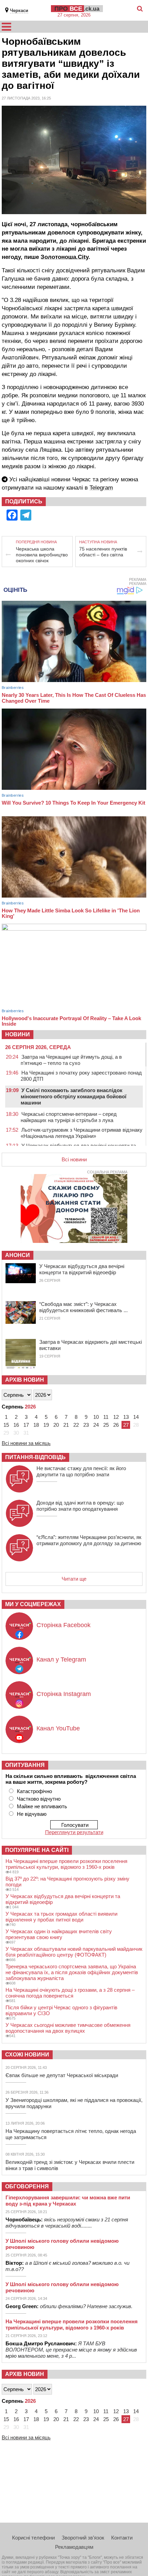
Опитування (25, 1765)
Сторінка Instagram (64, 1694)
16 (16, 1425)
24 (96, 1425)
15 (6, 1425)
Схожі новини (27, 2055)
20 (56, 1425)
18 (36, 1425)
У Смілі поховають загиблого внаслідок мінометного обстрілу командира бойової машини (73, 1096)
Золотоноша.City (65, 257)
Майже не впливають (42, 1806)
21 (66, 1425)
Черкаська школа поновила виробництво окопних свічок (42, 555)
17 (26, 1425)
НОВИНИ (18, 1034)
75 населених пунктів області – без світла (103, 552)
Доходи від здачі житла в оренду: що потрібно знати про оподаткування (80, 1506)
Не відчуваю (32, 1814)
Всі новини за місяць (26, 1443)
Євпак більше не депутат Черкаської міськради (62, 2075)
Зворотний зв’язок (83, 2538)
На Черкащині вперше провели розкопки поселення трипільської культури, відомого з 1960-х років (66, 1864)
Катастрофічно (34, 1791)
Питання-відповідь (35, 1457)
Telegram (101, 488)
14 (136, 1417)
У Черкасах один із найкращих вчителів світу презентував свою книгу (59, 1934)
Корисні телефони (33, 2538)
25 (106, 1425)
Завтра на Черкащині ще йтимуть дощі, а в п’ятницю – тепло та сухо (71, 1060)
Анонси (18, 1255)
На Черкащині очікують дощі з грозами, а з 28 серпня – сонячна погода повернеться (70, 1993)
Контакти (122, 2538)
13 (126, 1417)
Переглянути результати (74, 1832)
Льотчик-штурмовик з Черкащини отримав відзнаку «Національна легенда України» (82, 1133)
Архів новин (25, 1380)
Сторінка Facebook (64, 1625)
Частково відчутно (39, 1799)
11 (106, 1417)
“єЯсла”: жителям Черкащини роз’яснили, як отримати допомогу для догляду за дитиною (89, 1540)
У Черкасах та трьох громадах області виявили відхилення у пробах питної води (61, 1917)
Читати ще (74, 1579)
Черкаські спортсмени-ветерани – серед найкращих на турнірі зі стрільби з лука (69, 1117)
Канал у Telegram (61, 1659)
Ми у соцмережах (33, 1604)
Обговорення (27, 2186)
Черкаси (19, 11)
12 (116, 1417)
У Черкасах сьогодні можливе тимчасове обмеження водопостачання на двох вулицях (68, 2028)
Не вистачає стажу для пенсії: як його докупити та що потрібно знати (81, 1471)
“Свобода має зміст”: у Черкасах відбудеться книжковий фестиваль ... (83, 1307)
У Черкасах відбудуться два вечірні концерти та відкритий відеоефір (82, 1269)
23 (86, 1425)
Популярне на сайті (37, 1850)
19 (46, 1425)
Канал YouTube (58, 1728)
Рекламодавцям (74, 2547)
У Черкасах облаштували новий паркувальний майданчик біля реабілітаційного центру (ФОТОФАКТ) (74, 1952)
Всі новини (74, 1159)
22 (76, 1425)
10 (96, 1417)
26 (116, 1425)
